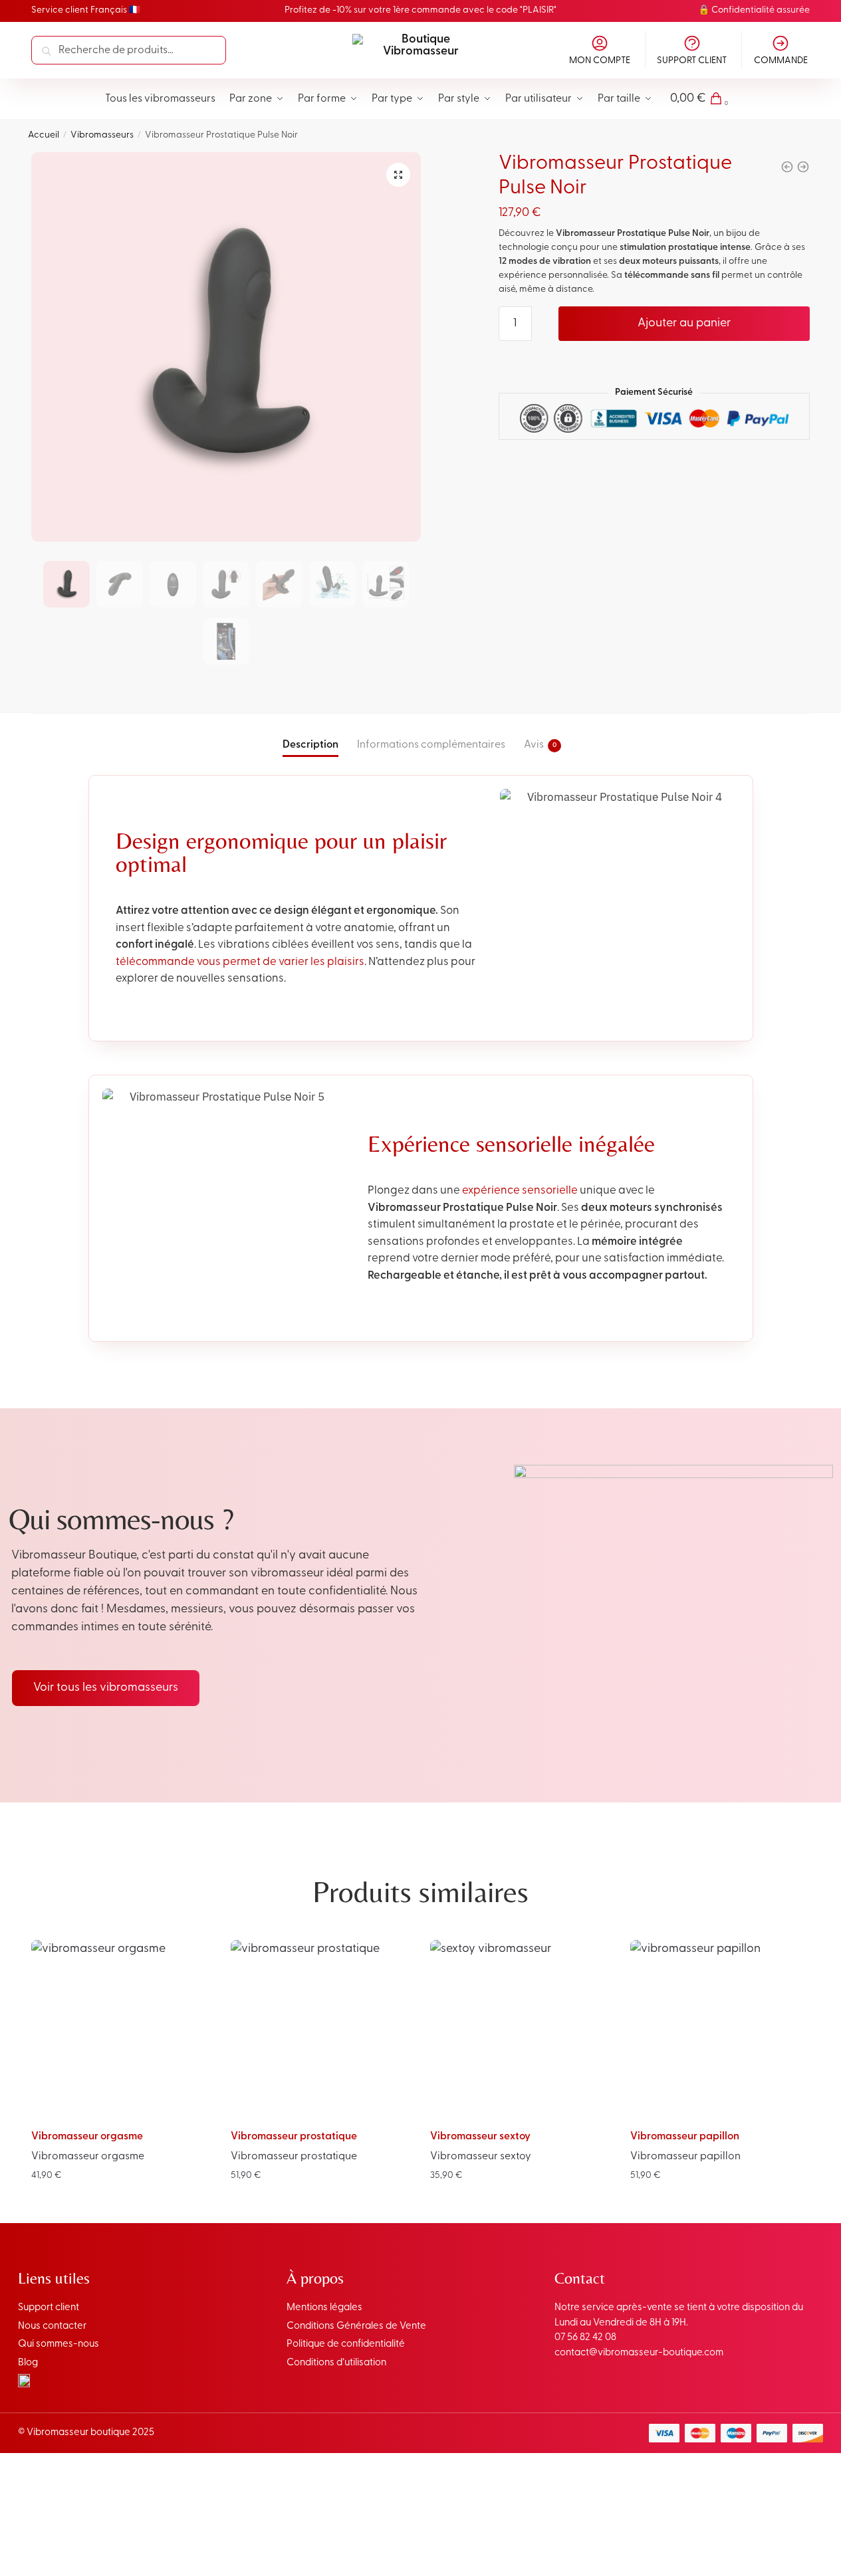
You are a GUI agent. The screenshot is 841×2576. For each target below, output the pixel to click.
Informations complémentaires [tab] (431, 745)
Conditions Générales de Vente (356, 2326)
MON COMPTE (600, 61)
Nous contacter (52, 2326)
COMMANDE (781, 61)
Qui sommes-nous (59, 2344)
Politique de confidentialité (346, 2344)
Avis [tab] (534, 745)
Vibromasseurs (102, 135)
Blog (28, 2363)
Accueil (44, 135)
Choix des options (121, 2203)
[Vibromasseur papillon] (720, 2030)
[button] (398, 175)
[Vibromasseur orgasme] (121, 2030)
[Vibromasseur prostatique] (320, 2030)
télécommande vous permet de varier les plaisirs (240, 962)
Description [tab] (310, 745)
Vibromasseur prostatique (294, 2137)
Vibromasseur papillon (685, 2137)
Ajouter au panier (684, 324)
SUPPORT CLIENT (692, 61)
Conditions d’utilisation (336, 2363)
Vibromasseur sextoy (480, 2137)
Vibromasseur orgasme (87, 2137)
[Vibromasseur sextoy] (520, 2030)
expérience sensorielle (520, 1191)
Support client (49, 2308)
